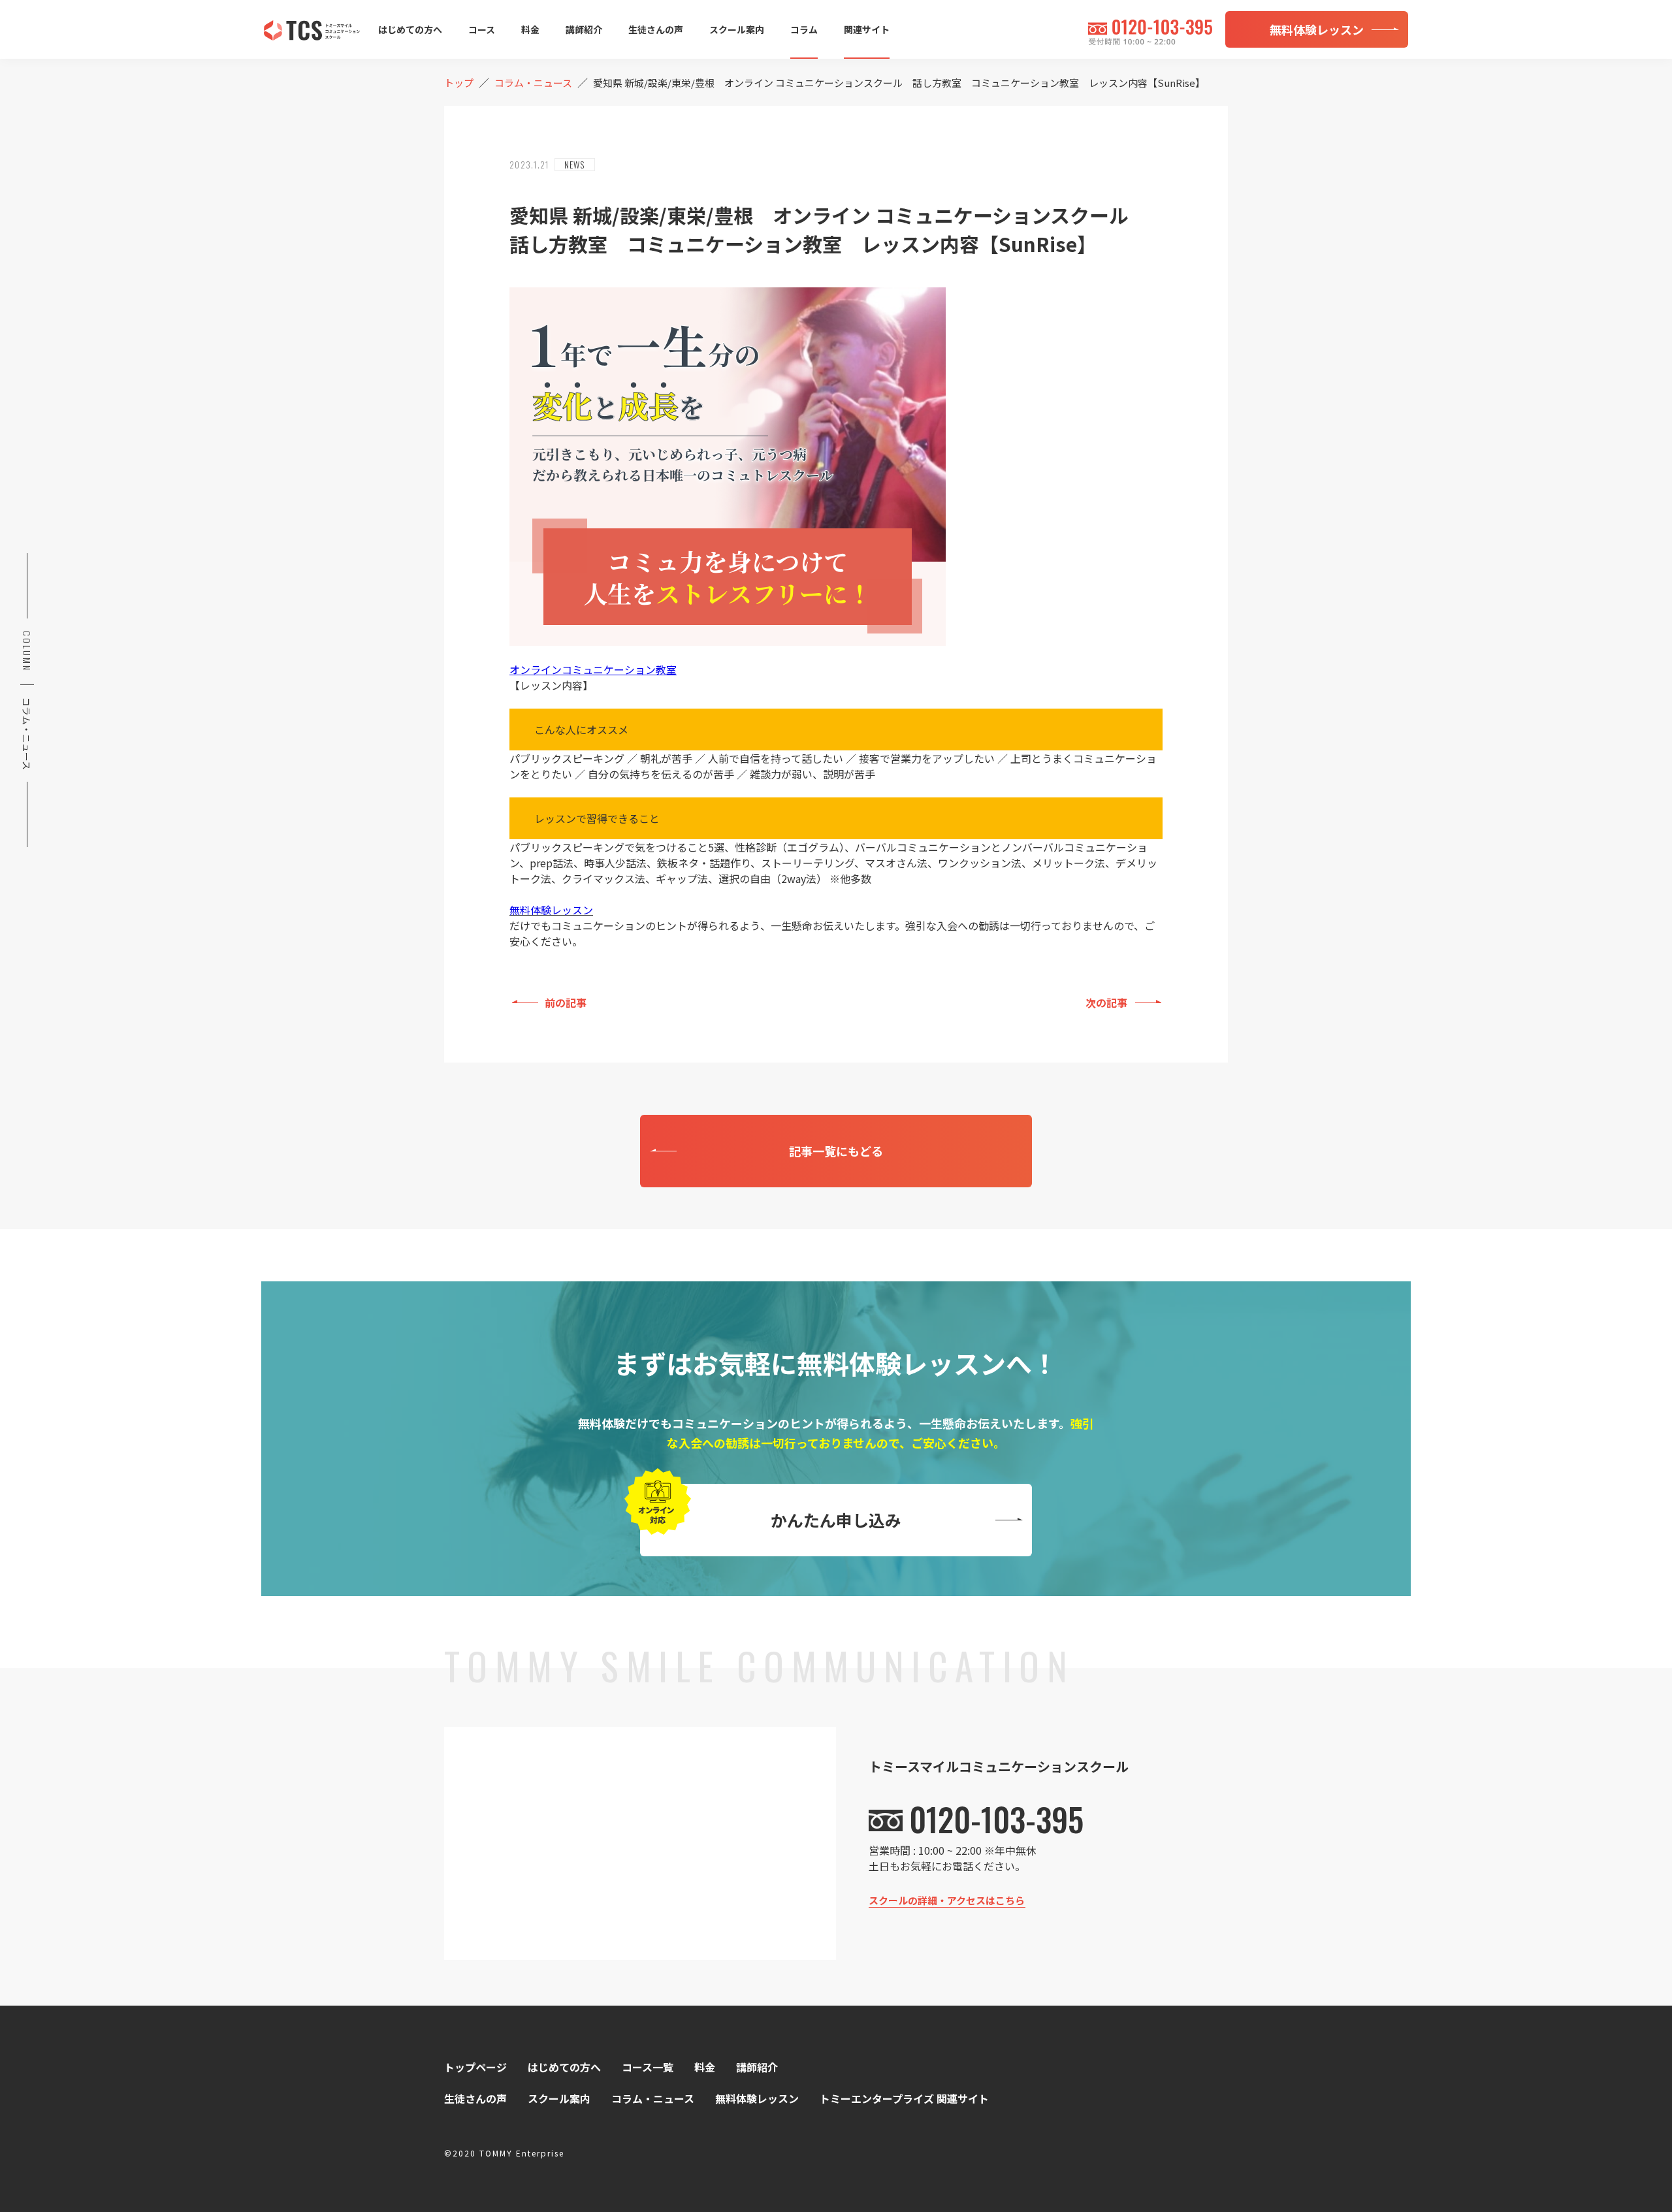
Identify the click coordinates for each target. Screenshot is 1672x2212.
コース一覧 (648, 2067)
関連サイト (867, 29)
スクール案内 (737, 29)
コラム (804, 29)
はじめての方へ (410, 29)
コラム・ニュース (653, 2098)
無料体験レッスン (551, 910)
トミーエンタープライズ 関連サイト (904, 2098)
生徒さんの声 (656, 29)
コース (482, 29)
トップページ (475, 2067)
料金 (530, 29)
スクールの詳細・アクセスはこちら (947, 1900)
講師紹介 (584, 29)
